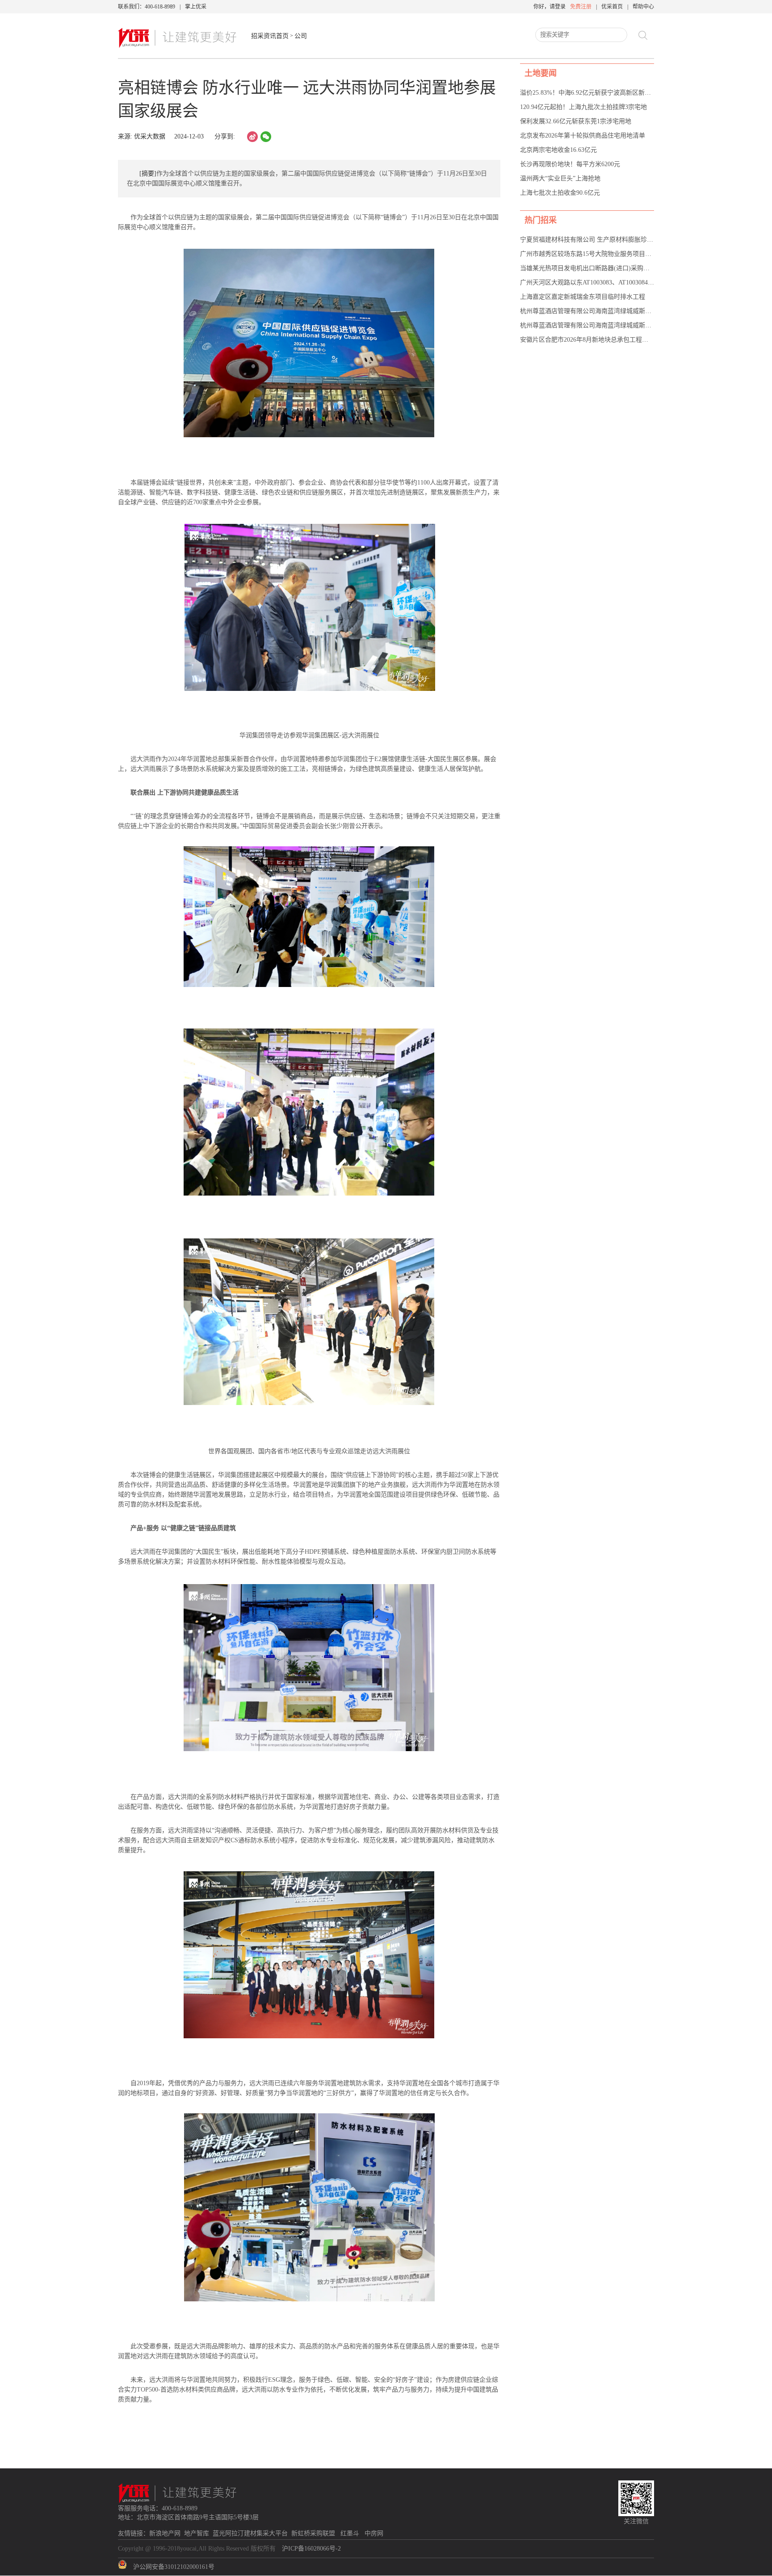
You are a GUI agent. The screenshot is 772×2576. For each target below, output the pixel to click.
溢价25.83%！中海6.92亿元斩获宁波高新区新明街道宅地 (598, 93)
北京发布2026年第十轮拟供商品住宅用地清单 (583, 136)
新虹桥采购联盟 (314, 2533)
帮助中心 (643, 7)
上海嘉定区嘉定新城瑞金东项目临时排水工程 (583, 297)
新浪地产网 (165, 2533)
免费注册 (581, 7)
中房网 (374, 2533)
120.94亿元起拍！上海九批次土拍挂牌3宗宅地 (583, 107)
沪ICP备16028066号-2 (311, 2549)
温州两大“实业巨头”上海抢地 (560, 178)
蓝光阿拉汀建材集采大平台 (250, 2533)
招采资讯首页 (270, 36)
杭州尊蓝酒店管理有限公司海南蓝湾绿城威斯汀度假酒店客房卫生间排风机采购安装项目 (642, 325)
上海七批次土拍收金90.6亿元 (560, 193)
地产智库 (197, 2533)
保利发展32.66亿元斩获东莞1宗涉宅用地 (576, 121)
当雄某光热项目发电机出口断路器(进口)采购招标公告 (594, 268)
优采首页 (612, 7)
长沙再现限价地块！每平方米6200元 (570, 164)
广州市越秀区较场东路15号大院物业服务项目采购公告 (595, 254)
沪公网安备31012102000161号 (174, 2567)
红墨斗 (351, 2533)
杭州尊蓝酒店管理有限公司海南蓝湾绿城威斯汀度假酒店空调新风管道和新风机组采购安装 (645, 311)
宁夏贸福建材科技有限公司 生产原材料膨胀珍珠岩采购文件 (602, 240)
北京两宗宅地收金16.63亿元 (558, 150)
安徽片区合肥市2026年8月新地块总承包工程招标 (587, 340)
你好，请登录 (550, 7)
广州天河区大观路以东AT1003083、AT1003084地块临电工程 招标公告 (616, 282)
